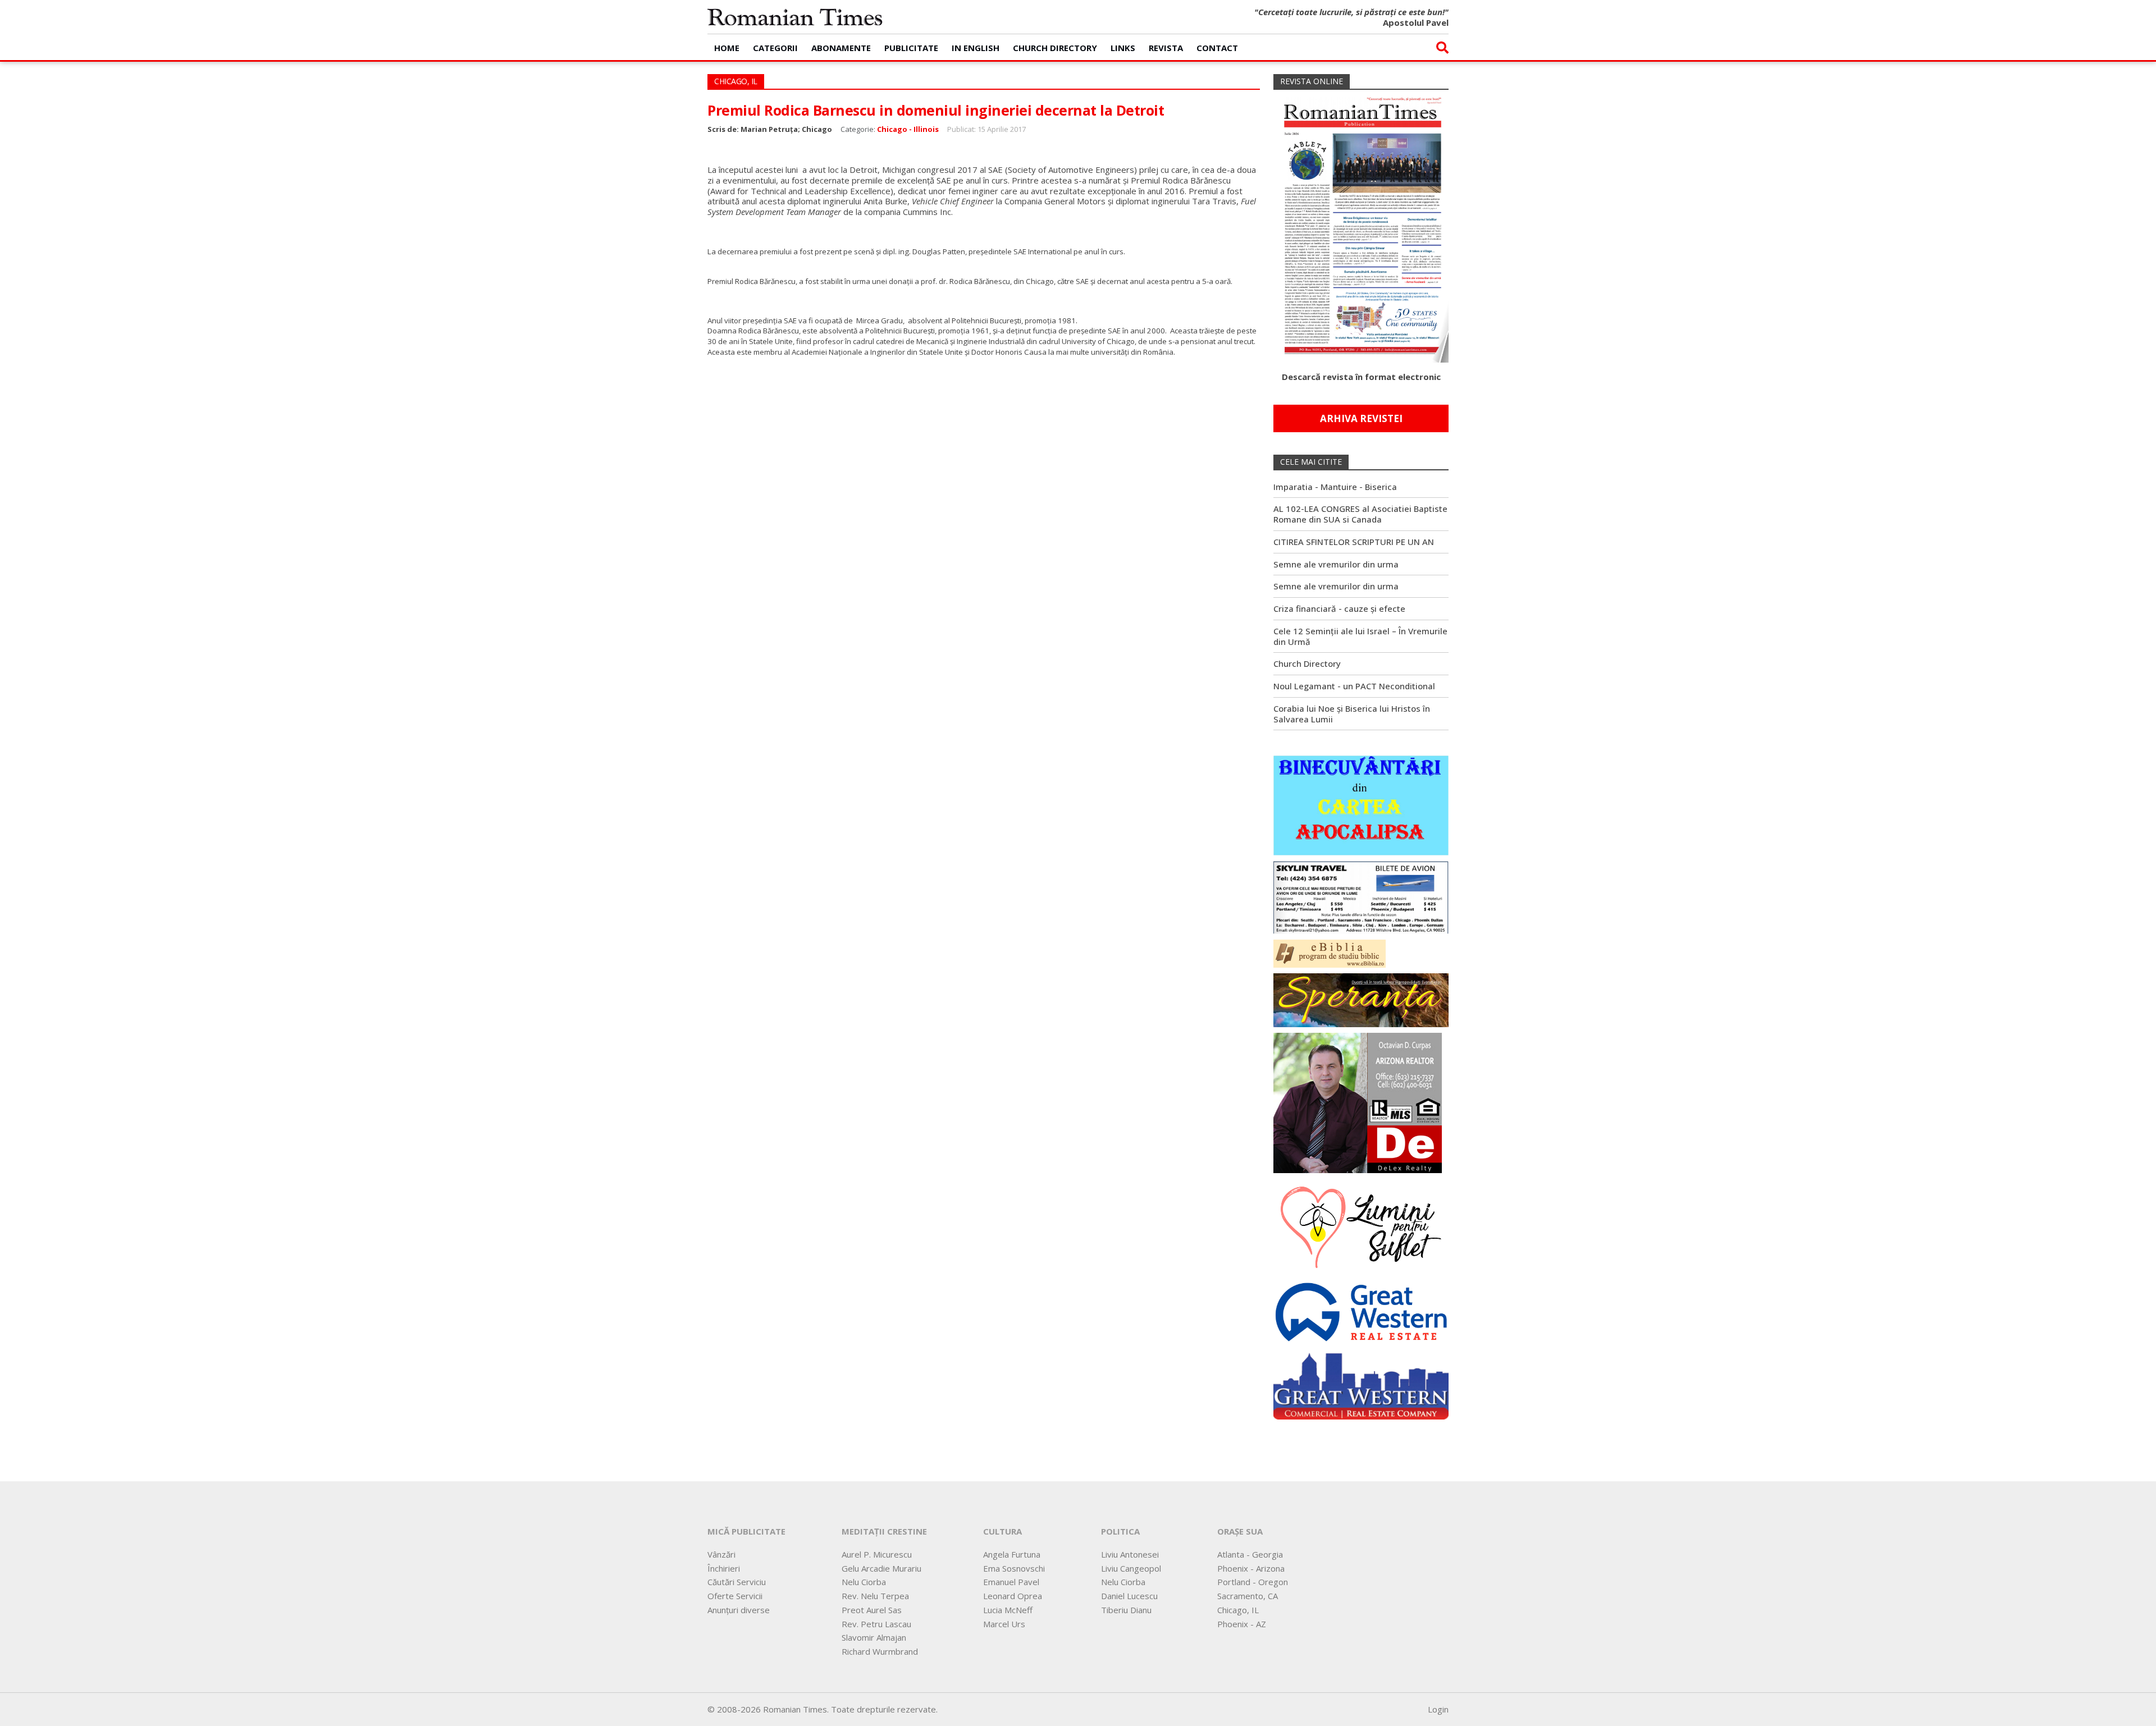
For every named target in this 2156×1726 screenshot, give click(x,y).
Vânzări (721, 1554)
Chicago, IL (1238, 1610)
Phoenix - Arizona (1251, 1568)
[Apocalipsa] (1361, 804)
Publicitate (911, 48)
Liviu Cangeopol (1131, 1568)
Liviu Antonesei (1130, 1554)
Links (1123, 48)
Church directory (1055, 48)
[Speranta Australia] (1361, 999)
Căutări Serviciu (737, 1582)
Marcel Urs (1004, 1624)
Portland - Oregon (1253, 1582)
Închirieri (724, 1568)
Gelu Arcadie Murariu (881, 1568)
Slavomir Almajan (874, 1637)
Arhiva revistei (1361, 418)
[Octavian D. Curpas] (1358, 1102)
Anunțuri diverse (739, 1610)
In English (976, 48)
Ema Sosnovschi (1014, 1568)
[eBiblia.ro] (1330, 953)
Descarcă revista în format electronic (1361, 377)
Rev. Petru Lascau (876, 1624)
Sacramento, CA (1248, 1596)
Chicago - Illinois (908, 129)
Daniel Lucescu (1129, 1596)
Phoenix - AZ (1242, 1624)
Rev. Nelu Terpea (875, 1596)
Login (1438, 1709)
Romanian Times (795, 17)
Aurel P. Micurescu (877, 1554)
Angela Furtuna (1012, 1554)
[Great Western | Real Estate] (1361, 1311)
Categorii (775, 48)
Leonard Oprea (1013, 1596)
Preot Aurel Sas (872, 1610)
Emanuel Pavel (1011, 1582)
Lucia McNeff (1008, 1610)
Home (727, 48)
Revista (1166, 48)
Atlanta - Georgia (1250, 1554)
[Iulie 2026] (1361, 225)
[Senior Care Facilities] (1361, 1383)
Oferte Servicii (735, 1596)
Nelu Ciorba (864, 1582)
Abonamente (841, 48)
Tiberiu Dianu (1126, 1610)
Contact (1217, 48)
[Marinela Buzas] (1361, 1226)
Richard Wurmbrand (880, 1651)
